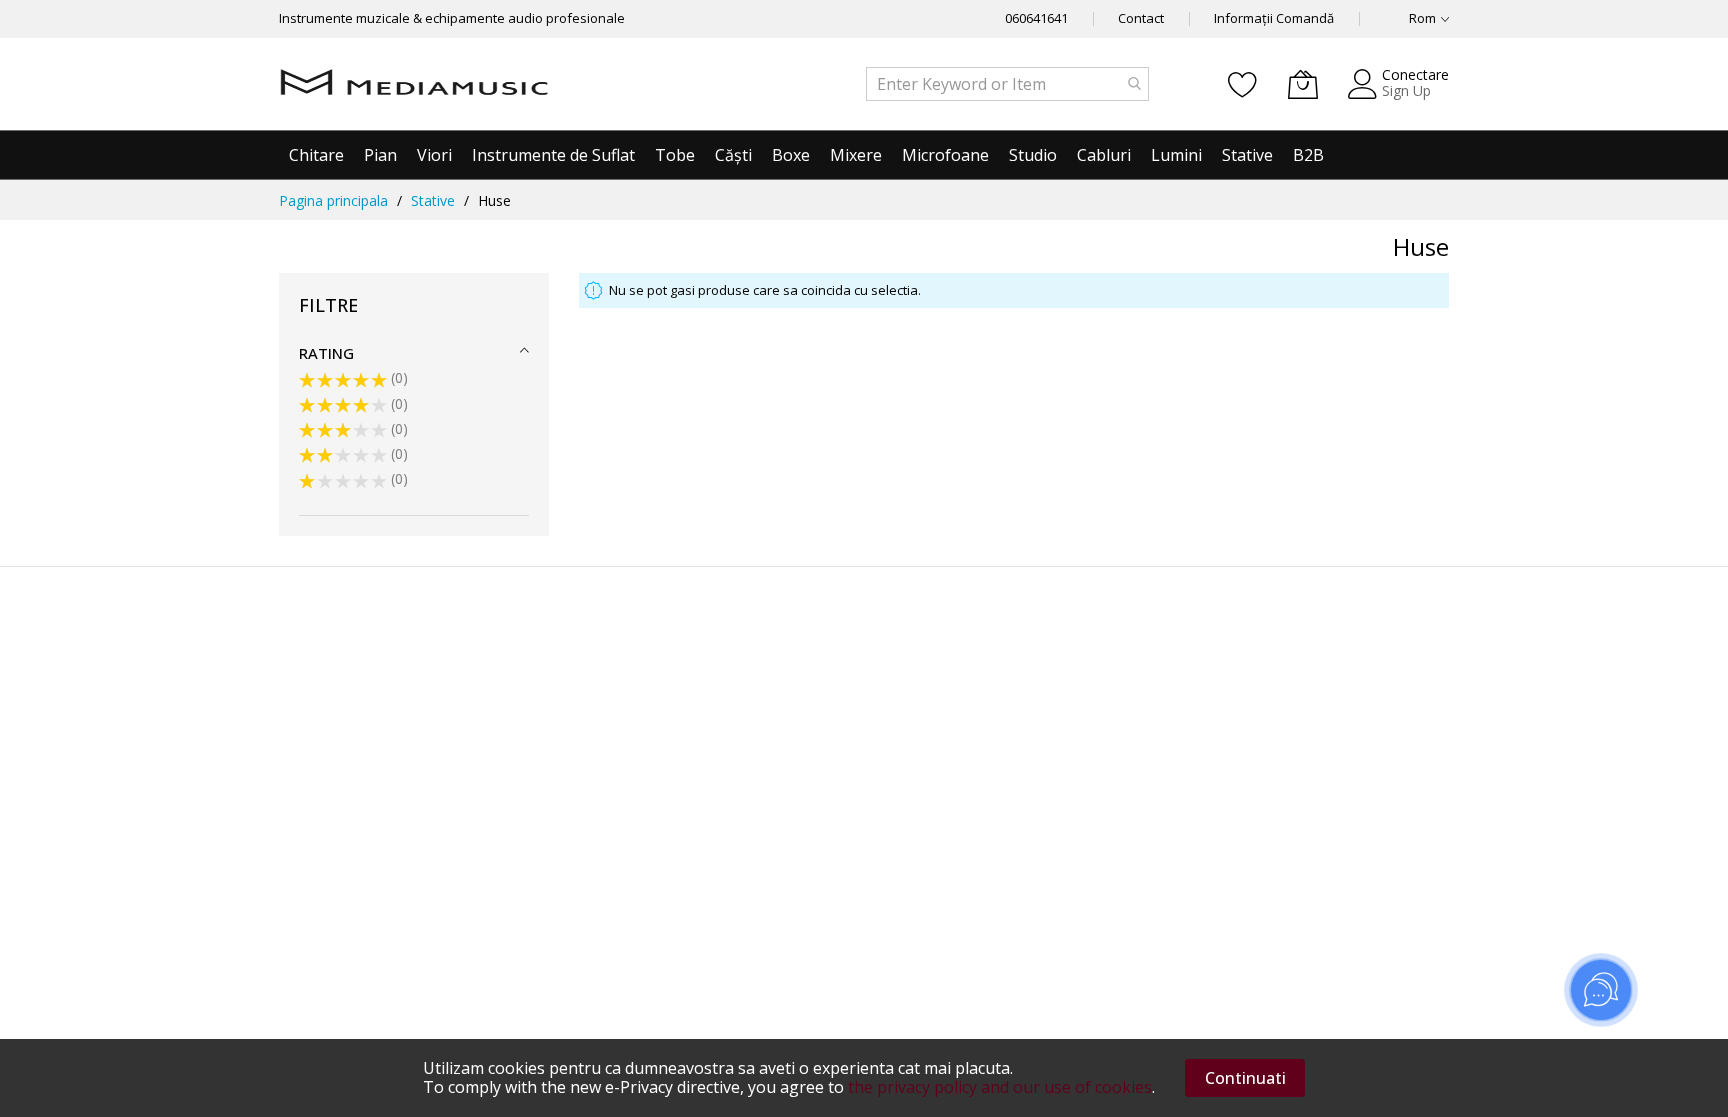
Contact (1141, 18)
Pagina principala (333, 200)
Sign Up (1406, 90)
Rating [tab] (326, 353)
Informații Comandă (1274, 18)
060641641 (1036, 18)
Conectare (1415, 74)
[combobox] (1007, 84)
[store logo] (414, 84)
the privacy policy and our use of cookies (1000, 1087)
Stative (433, 200)
